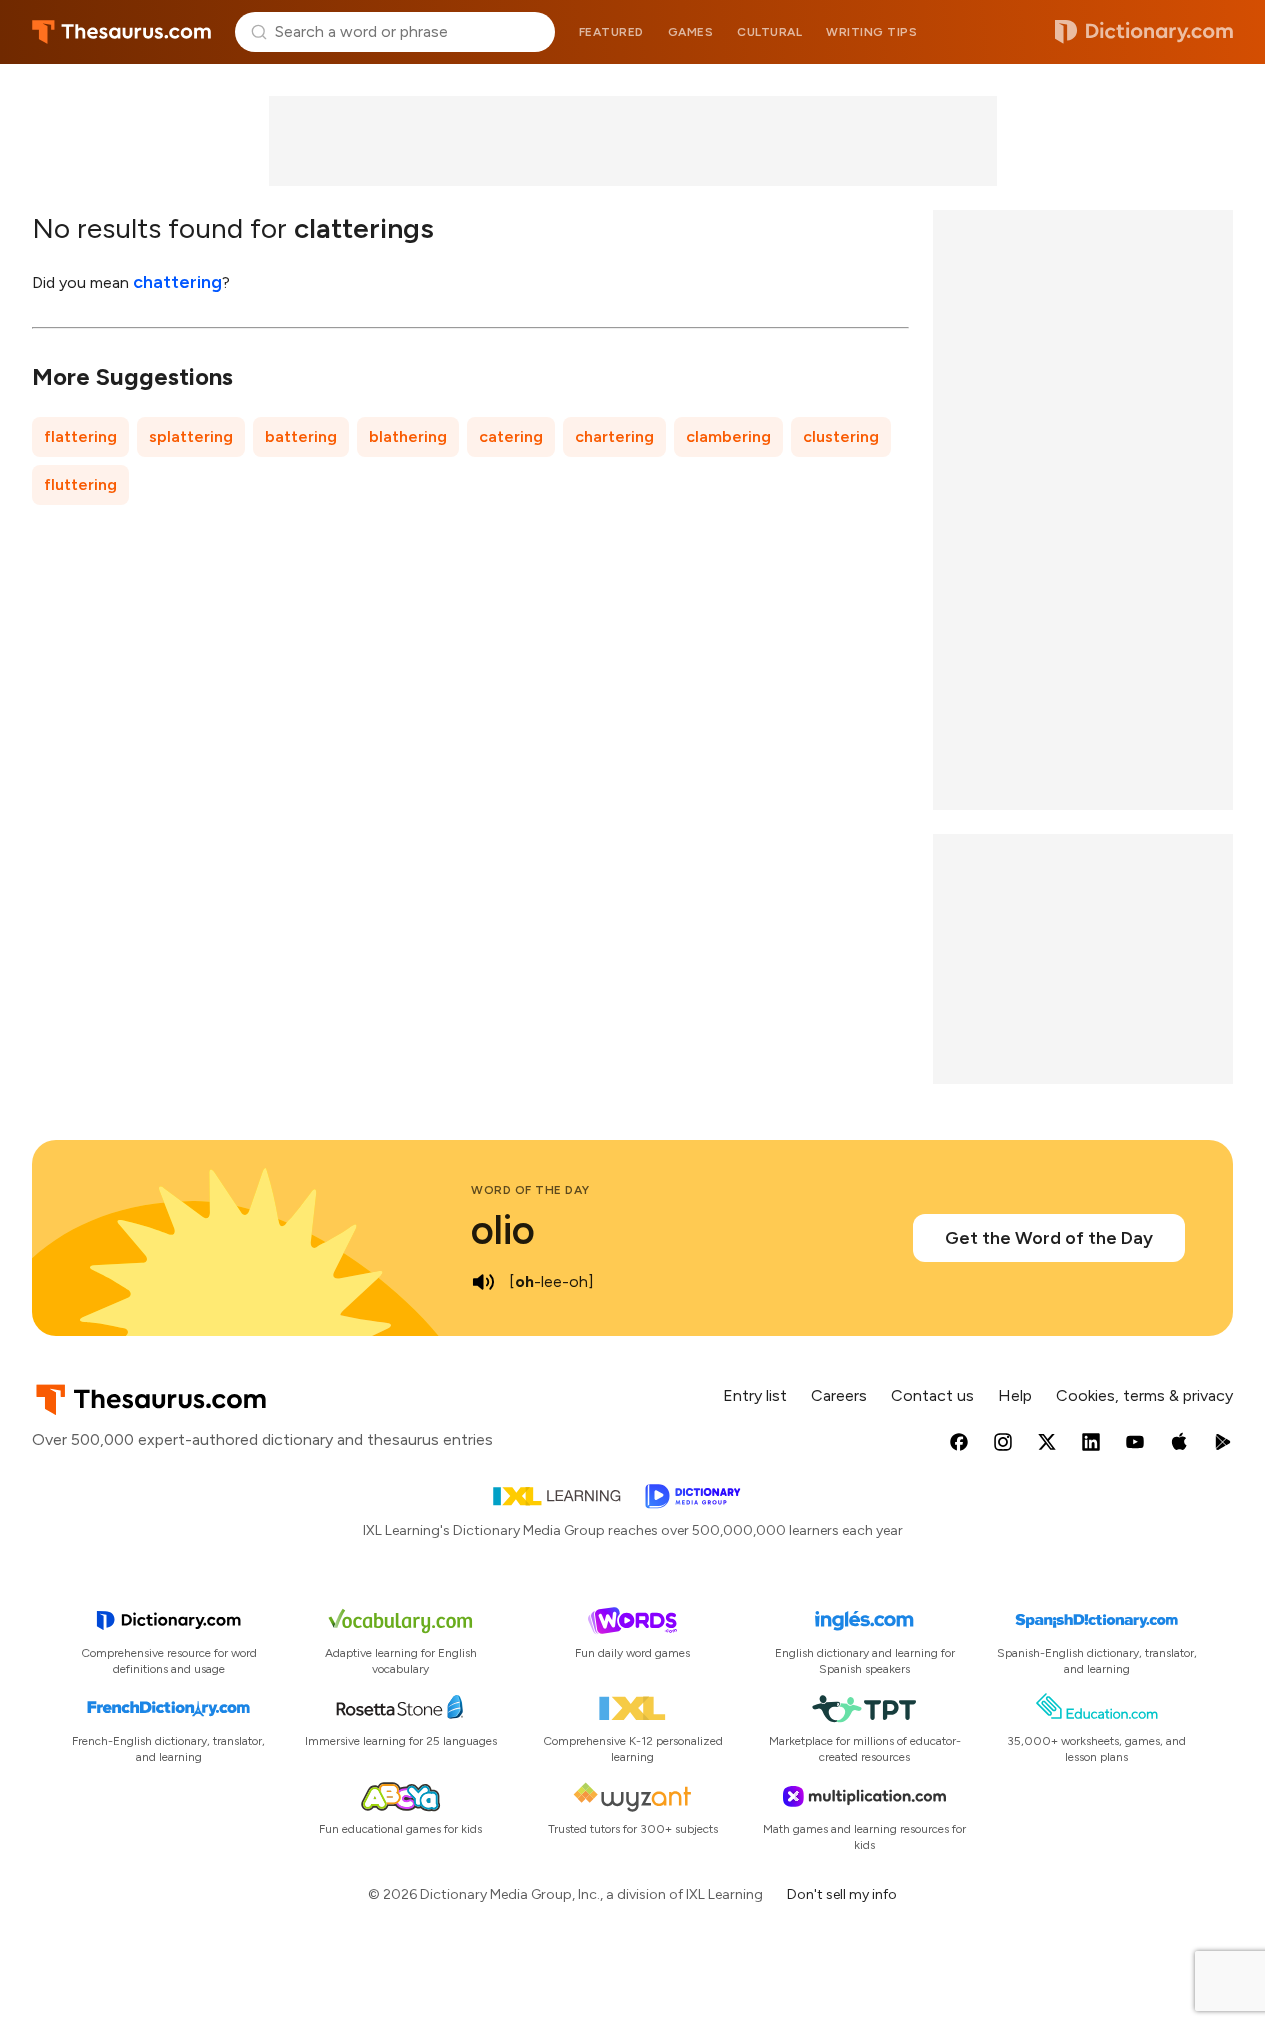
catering (511, 436)
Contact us (932, 1395)
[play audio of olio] (483, 1282)
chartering (614, 436)
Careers (839, 1395)
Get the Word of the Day (1049, 1238)
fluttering (80, 484)
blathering (408, 436)
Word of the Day (530, 1190)
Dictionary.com (1144, 32)
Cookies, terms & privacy (1144, 1395)
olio (503, 1230)
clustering (841, 436)
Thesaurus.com (121, 32)
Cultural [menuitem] (769, 32)
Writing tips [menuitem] (871, 32)
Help (1015, 1395)
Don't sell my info (842, 1894)
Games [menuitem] (691, 32)
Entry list (755, 1395)
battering (301, 436)
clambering (728, 436)
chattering (177, 282)
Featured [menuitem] (611, 32)
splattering (191, 436)
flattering (80, 436)
